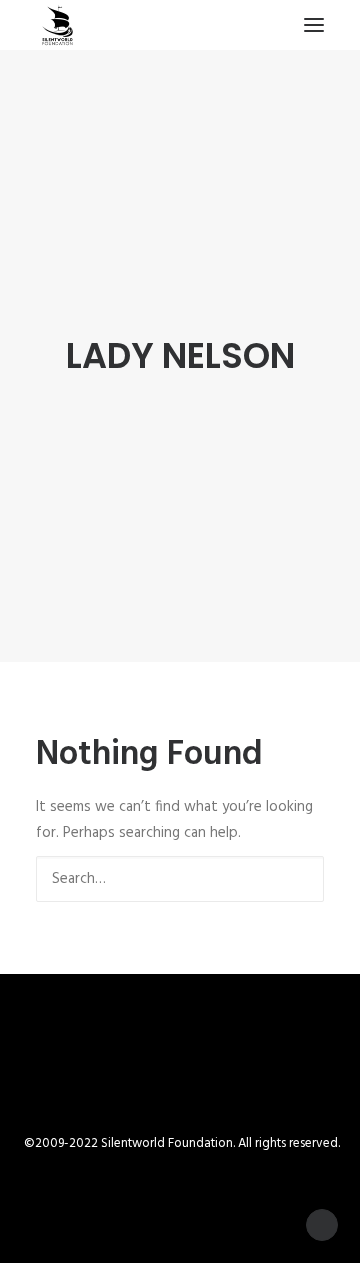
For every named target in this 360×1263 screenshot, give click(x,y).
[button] (314, 25)
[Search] (180, 879)
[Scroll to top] (322, 1225)
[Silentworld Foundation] (58, 25)
